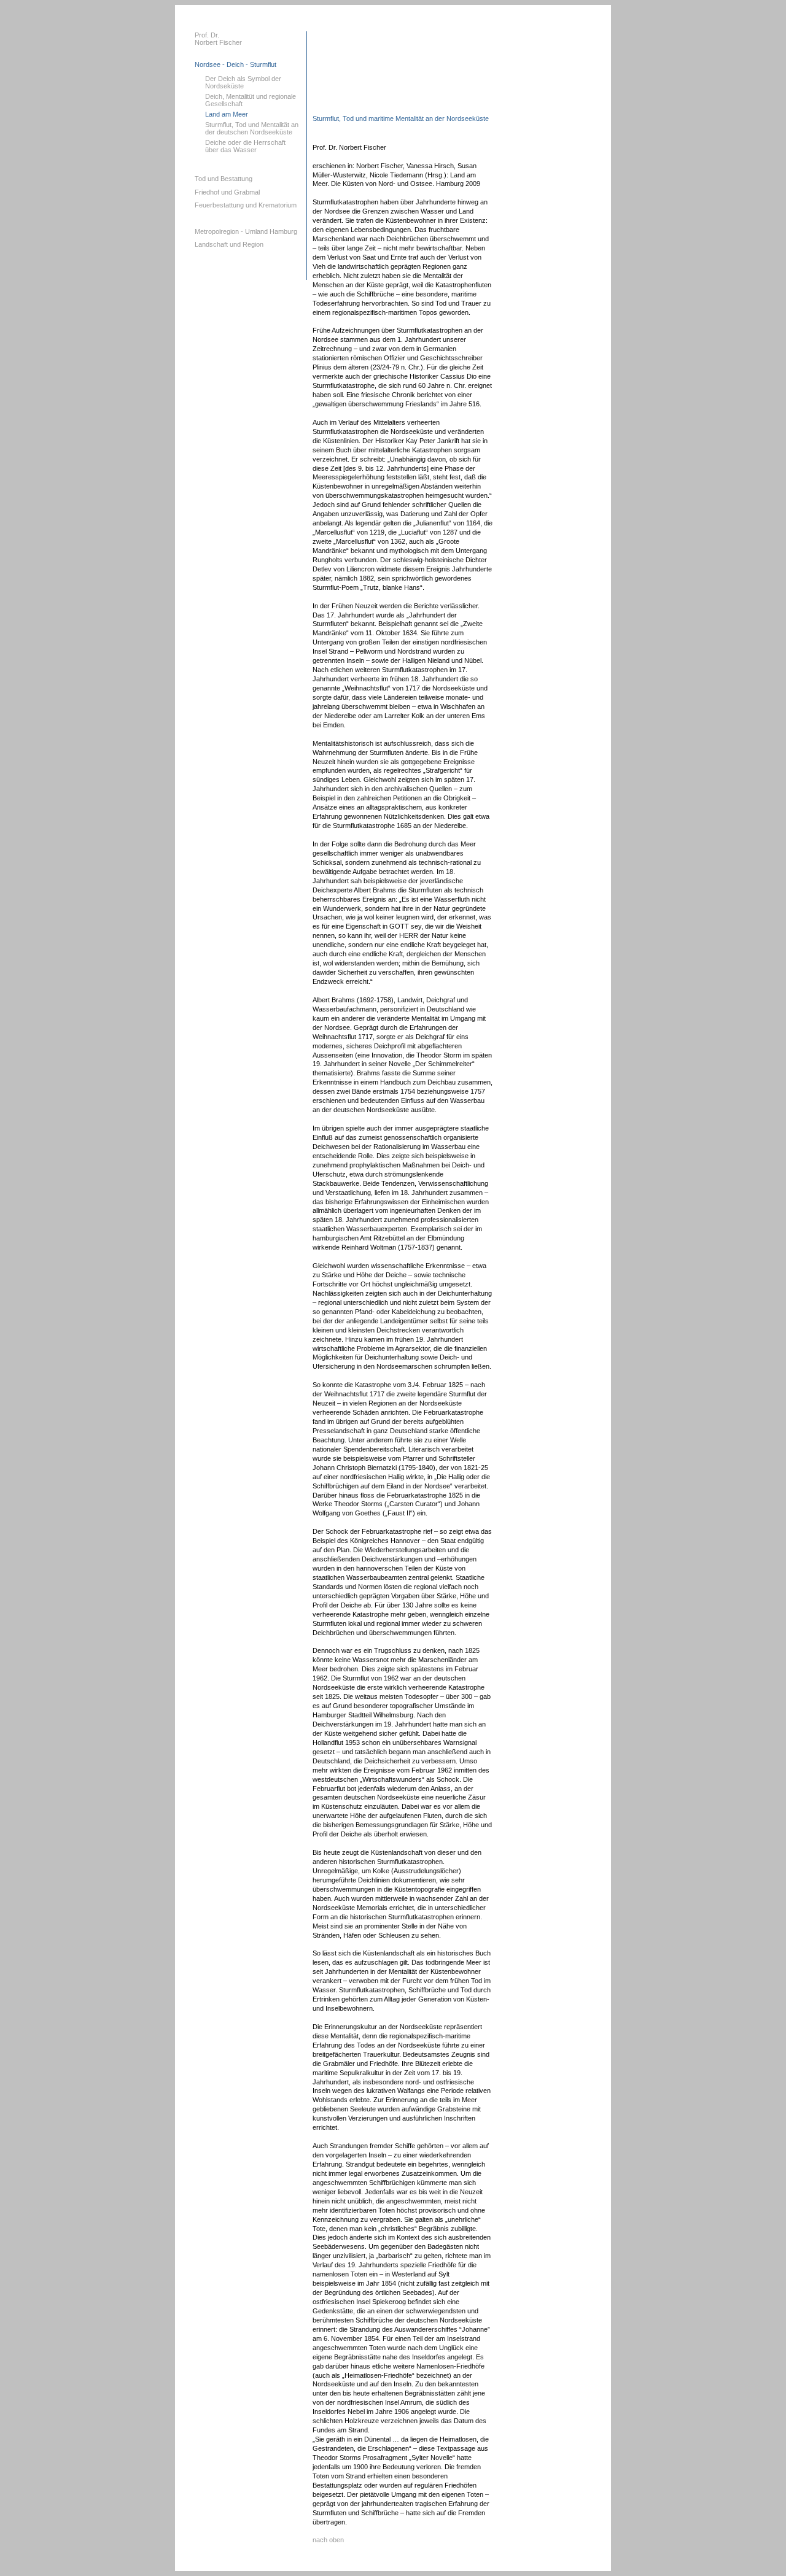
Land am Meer (227, 114)
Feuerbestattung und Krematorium (246, 205)
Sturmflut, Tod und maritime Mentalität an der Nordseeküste (401, 118)
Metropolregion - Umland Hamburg (246, 231)
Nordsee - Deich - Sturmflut (235, 64)
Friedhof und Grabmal (227, 192)
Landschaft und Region (229, 244)
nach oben (328, 2540)
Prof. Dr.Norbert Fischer (218, 39)
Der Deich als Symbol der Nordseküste (243, 82)
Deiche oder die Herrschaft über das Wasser (245, 146)
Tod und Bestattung (224, 179)
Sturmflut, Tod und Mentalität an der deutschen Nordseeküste (252, 128)
